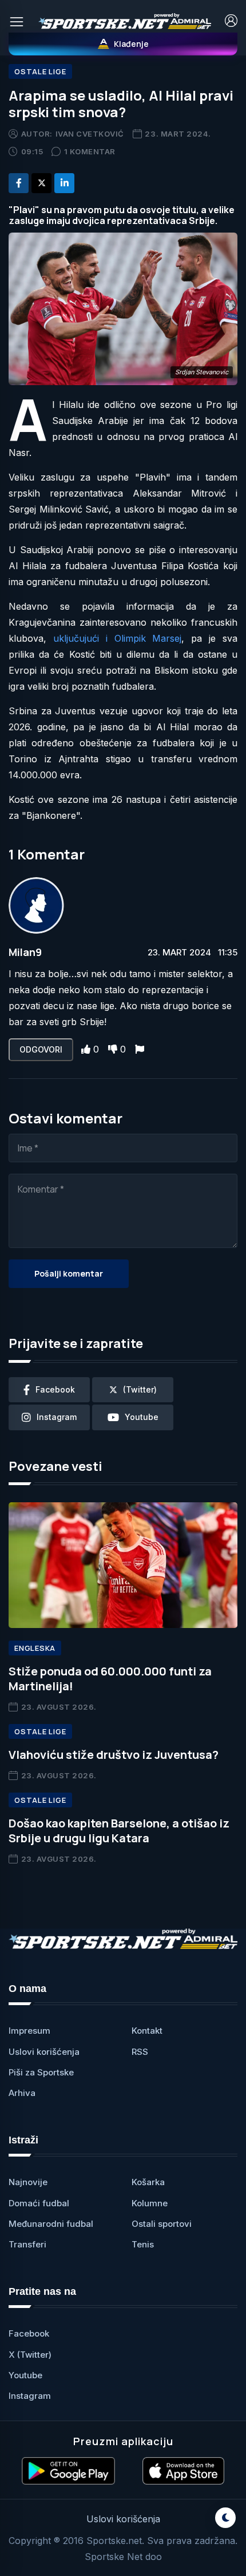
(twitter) (140, 1389)
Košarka (148, 2182)
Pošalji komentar (69, 1273)
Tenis (143, 2244)
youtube (142, 1417)
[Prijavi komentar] (140, 1049)
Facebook (29, 2333)
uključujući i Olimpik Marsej (118, 638)
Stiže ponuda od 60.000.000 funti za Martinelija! (110, 1679)
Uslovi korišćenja (44, 2052)
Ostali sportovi (162, 2224)
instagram (57, 1417)
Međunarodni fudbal (51, 2224)
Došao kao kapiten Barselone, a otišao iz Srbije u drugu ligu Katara (119, 1831)
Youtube (25, 2375)
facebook (55, 1389)
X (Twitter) (30, 2355)
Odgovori (41, 1049)
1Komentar (90, 151)
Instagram (30, 2396)
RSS (140, 2052)
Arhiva (22, 2093)
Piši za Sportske (41, 2072)
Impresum (29, 2031)
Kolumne (150, 2203)
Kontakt (147, 2031)
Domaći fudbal (39, 2203)
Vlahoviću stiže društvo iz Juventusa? (114, 1755)
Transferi (27, 2244)
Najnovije (28, 2182)
